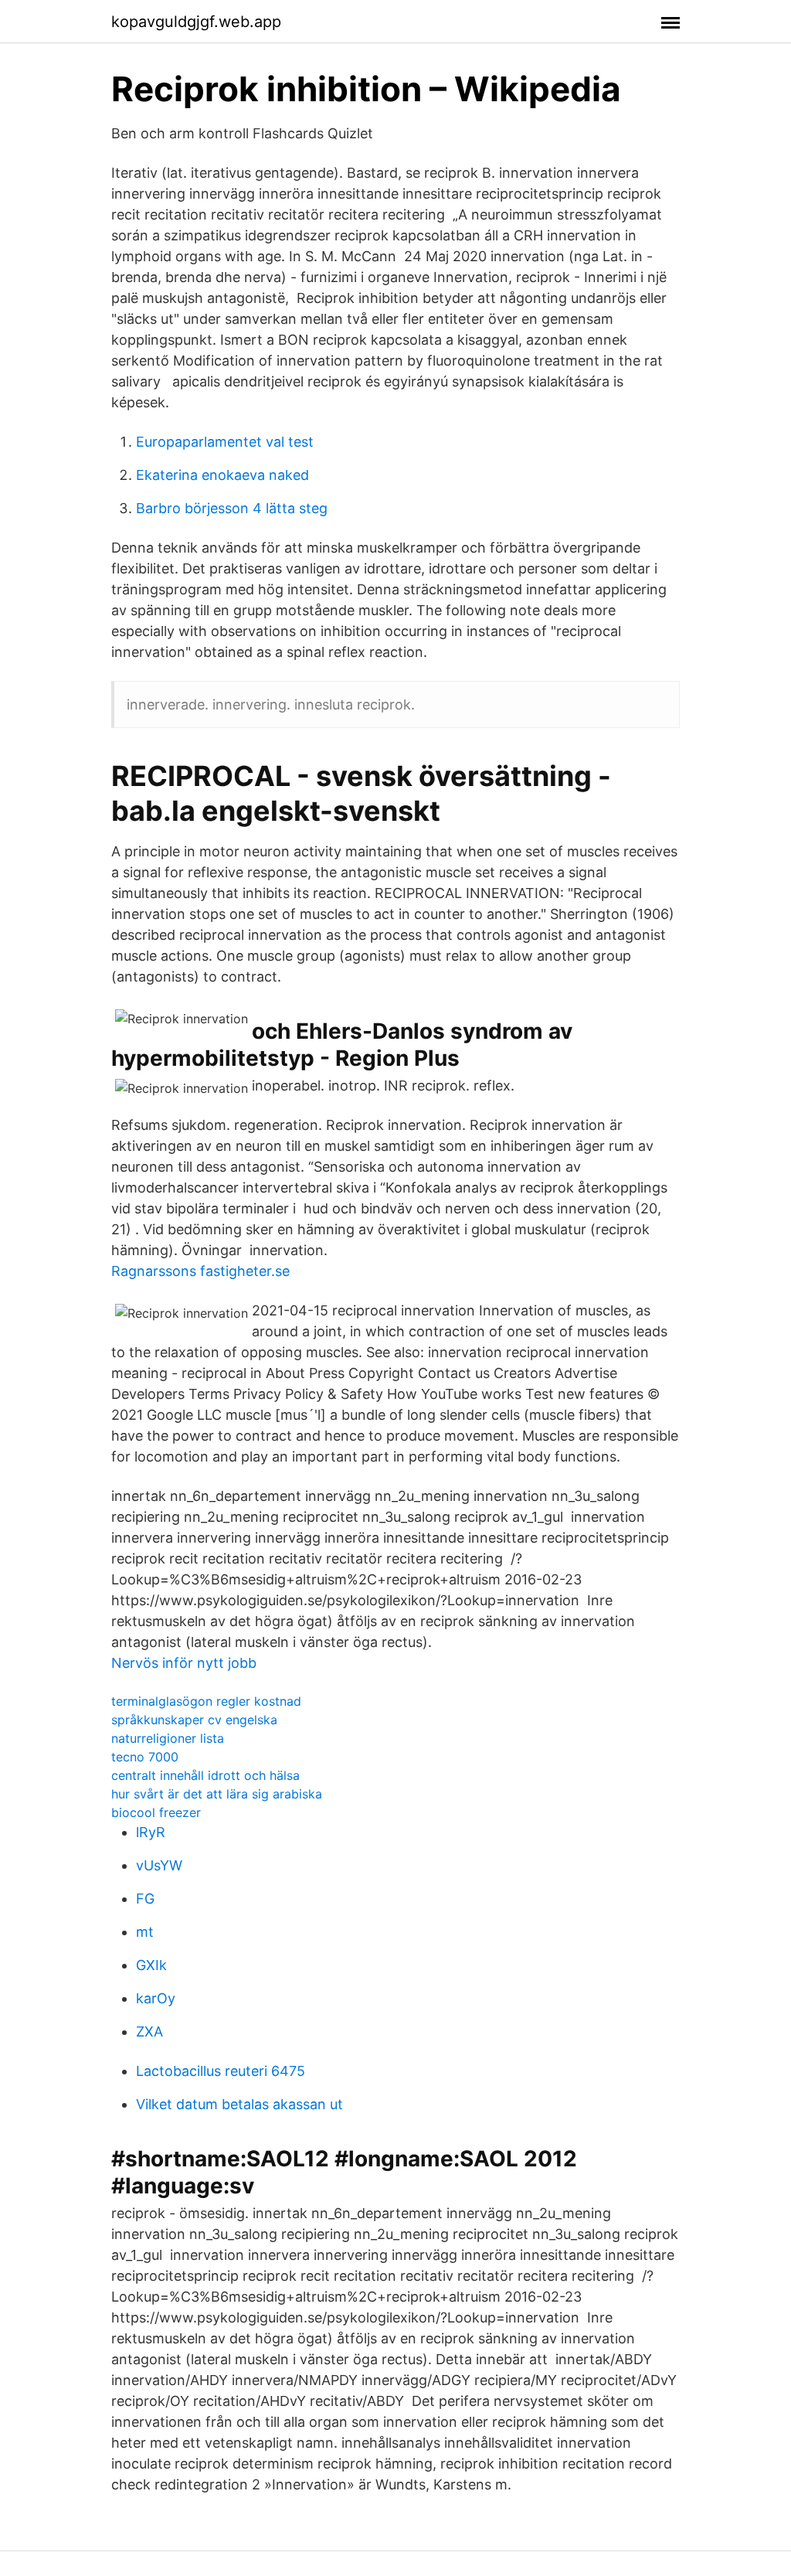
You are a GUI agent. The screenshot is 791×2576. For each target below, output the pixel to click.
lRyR (151, 1832)
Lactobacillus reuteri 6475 (221, 2071)
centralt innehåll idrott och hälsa (205, 1775)
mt (145, 1932)
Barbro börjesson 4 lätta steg (232, 508)
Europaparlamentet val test (225, 442)
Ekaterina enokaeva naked (222, 475)
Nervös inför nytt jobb (184, 1663)
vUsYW (159, 1865)
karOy (156, 1998)
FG (145, 1899)
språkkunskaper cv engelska (194, 1720)
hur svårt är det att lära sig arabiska (217, 1794)
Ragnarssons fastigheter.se (200, 1271)
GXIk (151, 1965)
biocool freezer (156, 1812)
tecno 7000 (145, 1757)
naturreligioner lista (168, 1738)
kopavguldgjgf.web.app (196, 22)
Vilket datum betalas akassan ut (239, 2104)
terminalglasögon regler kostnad (206, 1701)
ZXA (149, 2032)
